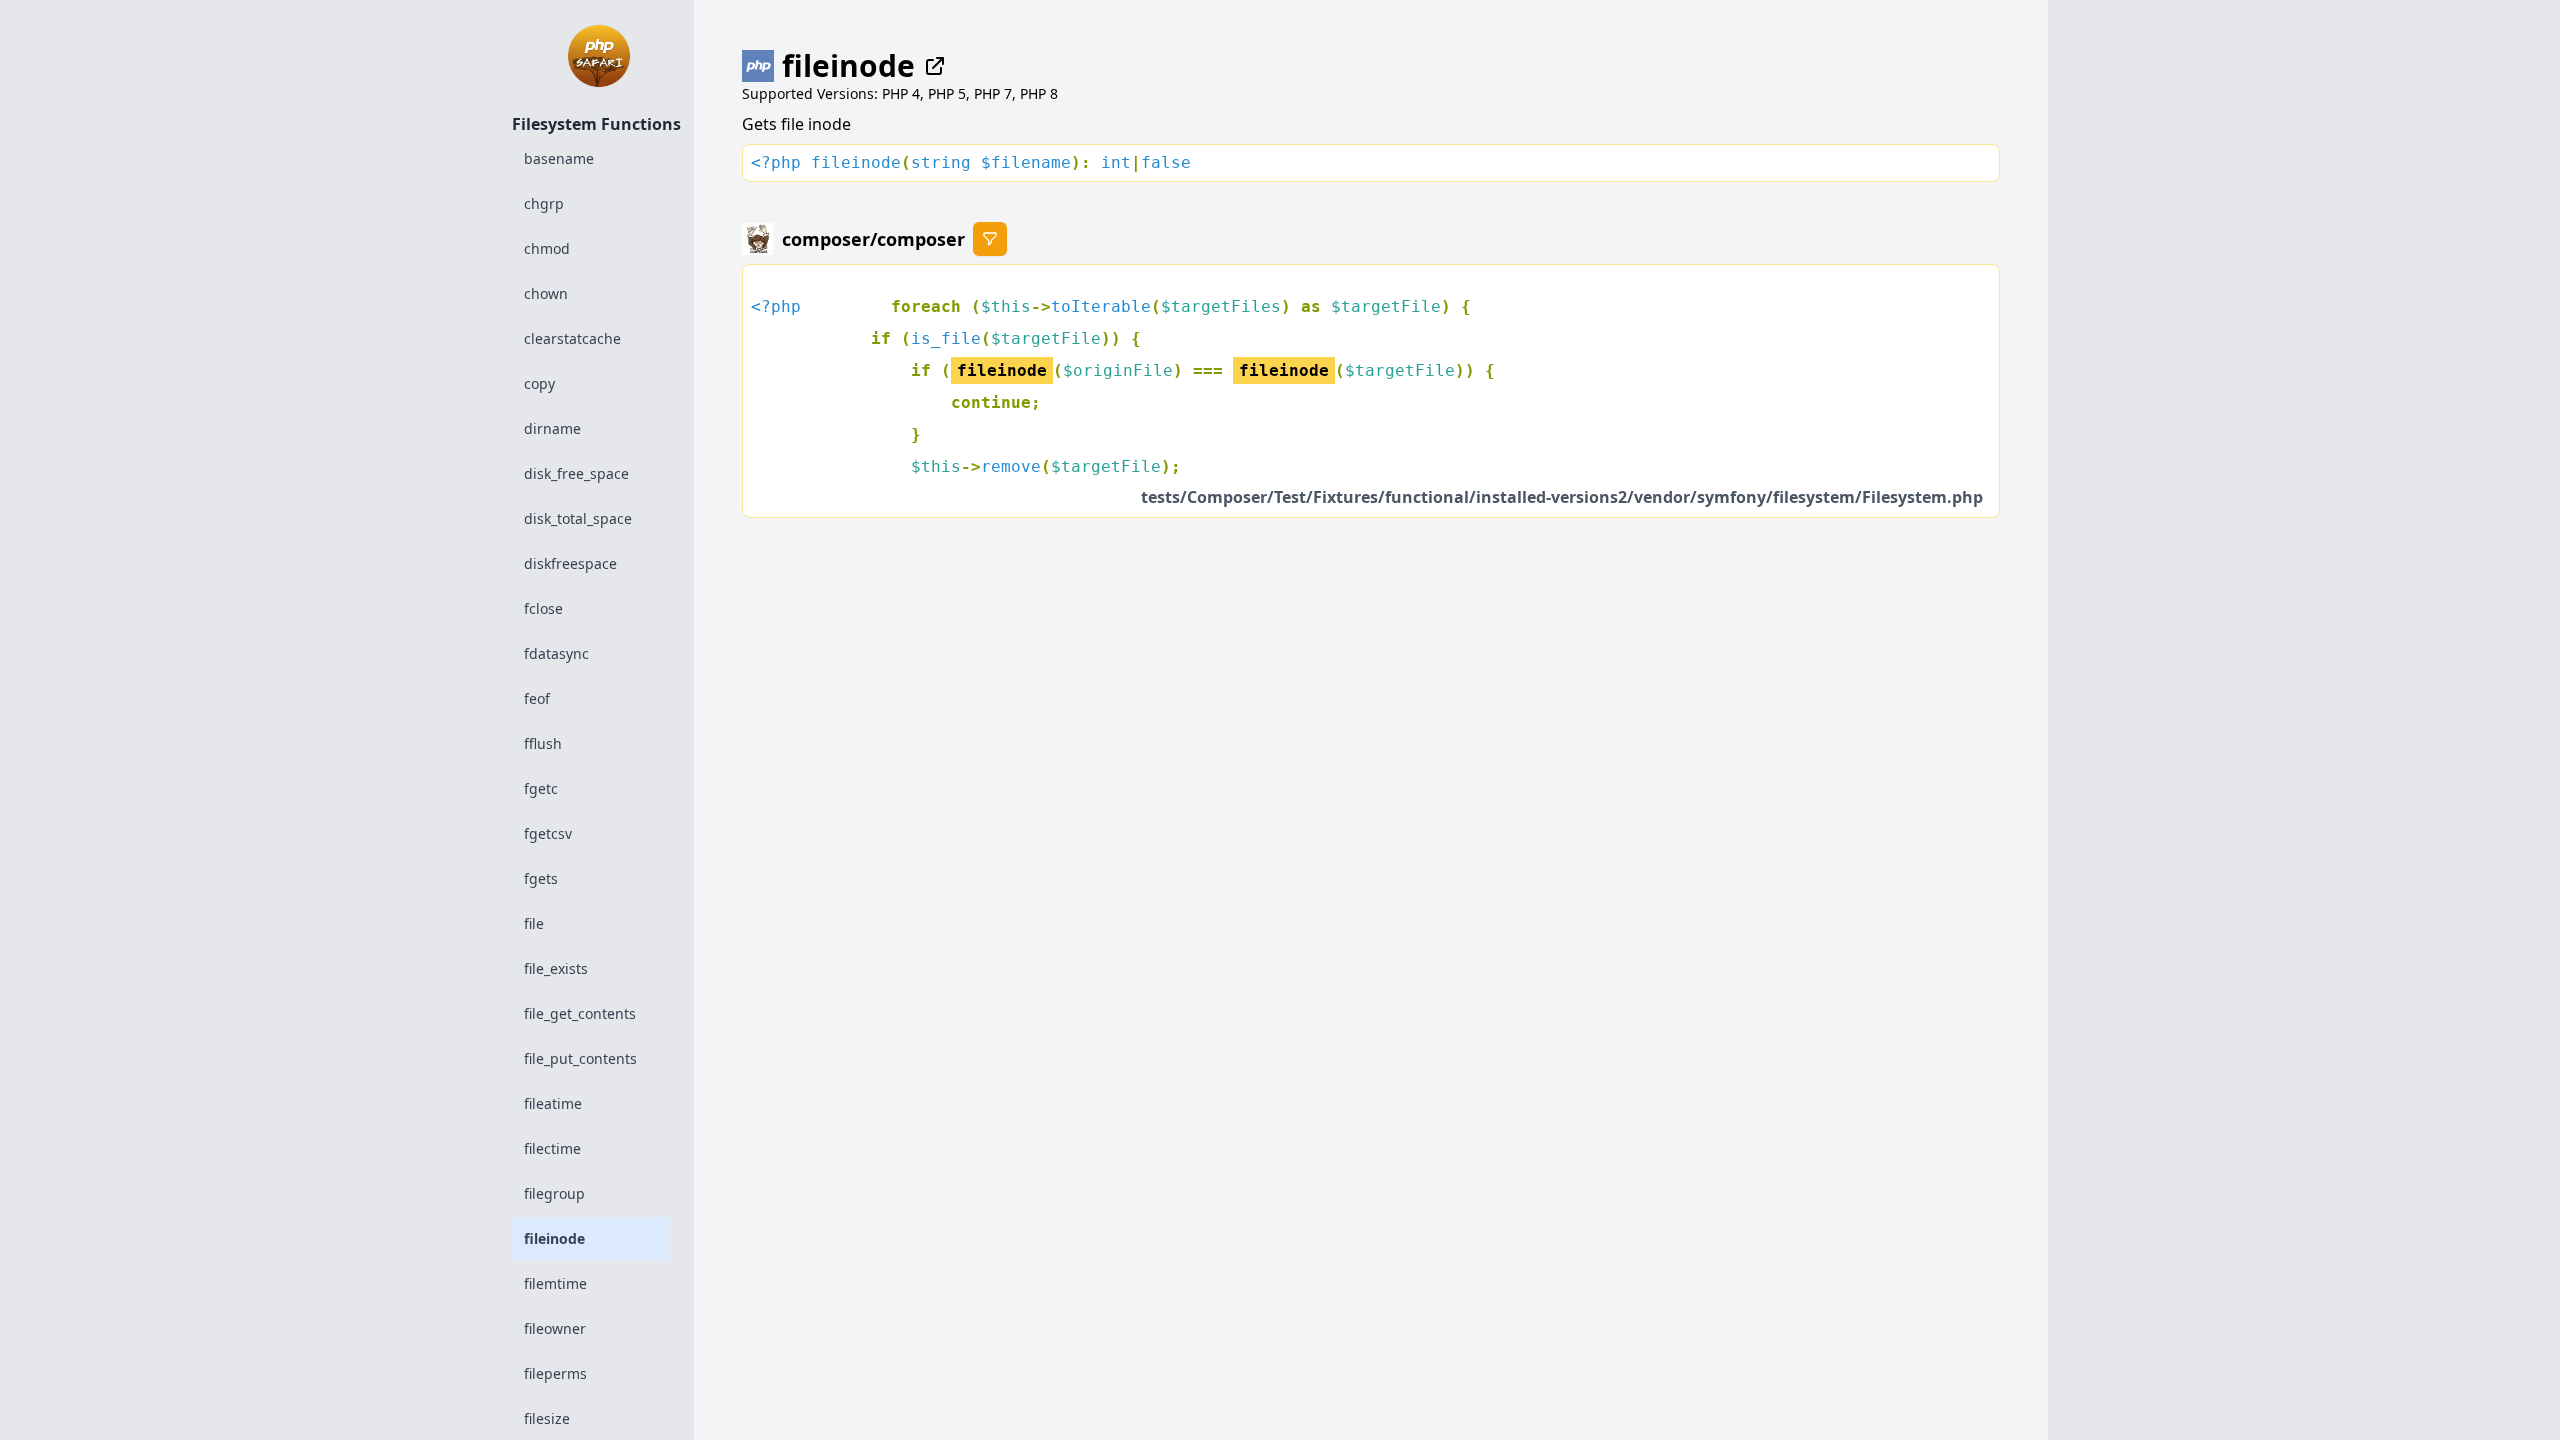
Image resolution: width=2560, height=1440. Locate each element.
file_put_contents (580, 1058)
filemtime (555, 1283)
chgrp (544, 203)
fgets (541, 878)
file (534, 923)
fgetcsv (548, 833)
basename (559, 158)
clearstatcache (572, 338)
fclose (543, 608)
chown (546, 293)
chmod (547, 248)
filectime (552, 1148)
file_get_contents (580, 1013)
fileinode (554, 1238)
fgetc (541, 788)
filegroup (554, 1193)
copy (539, 383)
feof (537, 698)
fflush (543, 743)
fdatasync (556, 653)
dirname (552, 428)
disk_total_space (578, 518)
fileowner (555, 1328)
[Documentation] (931, 66)
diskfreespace (570, 563)
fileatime (553, 1103)
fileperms (555, 1373)
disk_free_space (576, 473)
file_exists (556, 968)
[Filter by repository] (990, 239)
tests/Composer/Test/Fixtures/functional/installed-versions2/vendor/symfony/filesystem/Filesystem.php (1562, 497)
